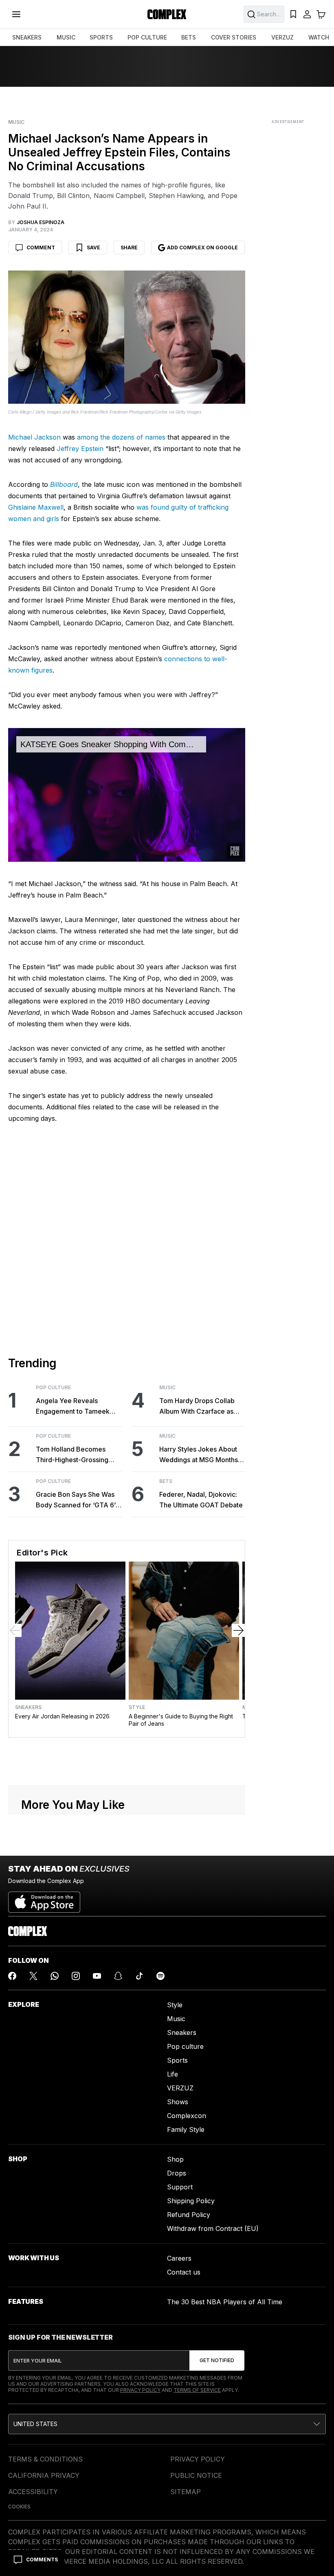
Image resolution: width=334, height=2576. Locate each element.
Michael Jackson (34, 437)
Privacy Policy (140, 2390)
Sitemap (186, 2492)
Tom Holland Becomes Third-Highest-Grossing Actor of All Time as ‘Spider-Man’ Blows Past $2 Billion (78, 1455)
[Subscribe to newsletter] (217, 2360)
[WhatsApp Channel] (55, 1976)
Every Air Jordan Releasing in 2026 (62, 1716)
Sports (177, 2060)
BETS (189, 37)
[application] (127, 795)
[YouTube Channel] (97, 1976)
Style (137, 1707)
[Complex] (167, 14)
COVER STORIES (234, 37)
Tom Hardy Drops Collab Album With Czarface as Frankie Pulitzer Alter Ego (198, 1407)
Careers (179, 2258)
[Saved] (293, 14)
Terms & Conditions (45, 2459)
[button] (167, 2424)
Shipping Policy (191, 2201)
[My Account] (307, 14)
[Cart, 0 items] (321, 14)
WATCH (319, 37)
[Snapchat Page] (118, 1976)
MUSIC (66, 37)
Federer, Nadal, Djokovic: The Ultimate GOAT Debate (201, 1500)
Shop (175, 2159)
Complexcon (187, 2116)
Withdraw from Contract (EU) (213, 2228)
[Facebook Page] (12, 1976)
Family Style (186, 2129)
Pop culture (185, 2046)
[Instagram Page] (76, 1976)
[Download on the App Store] (44, 1899)
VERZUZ (282, 37)
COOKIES (19, 2507)
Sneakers (28, 1707)
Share (129, 247)
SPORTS (101, 37)
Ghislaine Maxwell (36, 507)
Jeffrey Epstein (80, 449)
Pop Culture (53, 1388)
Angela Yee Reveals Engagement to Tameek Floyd (73, 1407)
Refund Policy (189, 2215)
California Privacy (44, 2475)
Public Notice (196, 2475)
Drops (177, 2173)
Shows (178, 2102)
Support (180, 2187)
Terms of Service (197, 2390)
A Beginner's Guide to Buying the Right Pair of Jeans (181, 1720)
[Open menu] (16, 14)
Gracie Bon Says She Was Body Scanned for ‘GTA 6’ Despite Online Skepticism (76, 1500)
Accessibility (33, 2492)
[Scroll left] (15, 1630)
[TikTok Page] (139, 1976)
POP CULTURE (147, 37)
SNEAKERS (27, 37)
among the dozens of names (121, 437)
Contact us (184, 2272)
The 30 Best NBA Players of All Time (225, 2302)
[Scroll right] (238, 1630)
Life (172, 2074)
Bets (166, 1481)
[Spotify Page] (160, 1976)
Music (16, 122)
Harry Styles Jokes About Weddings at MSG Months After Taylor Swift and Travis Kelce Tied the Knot (200, 1455)
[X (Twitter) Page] (33, 1976)
